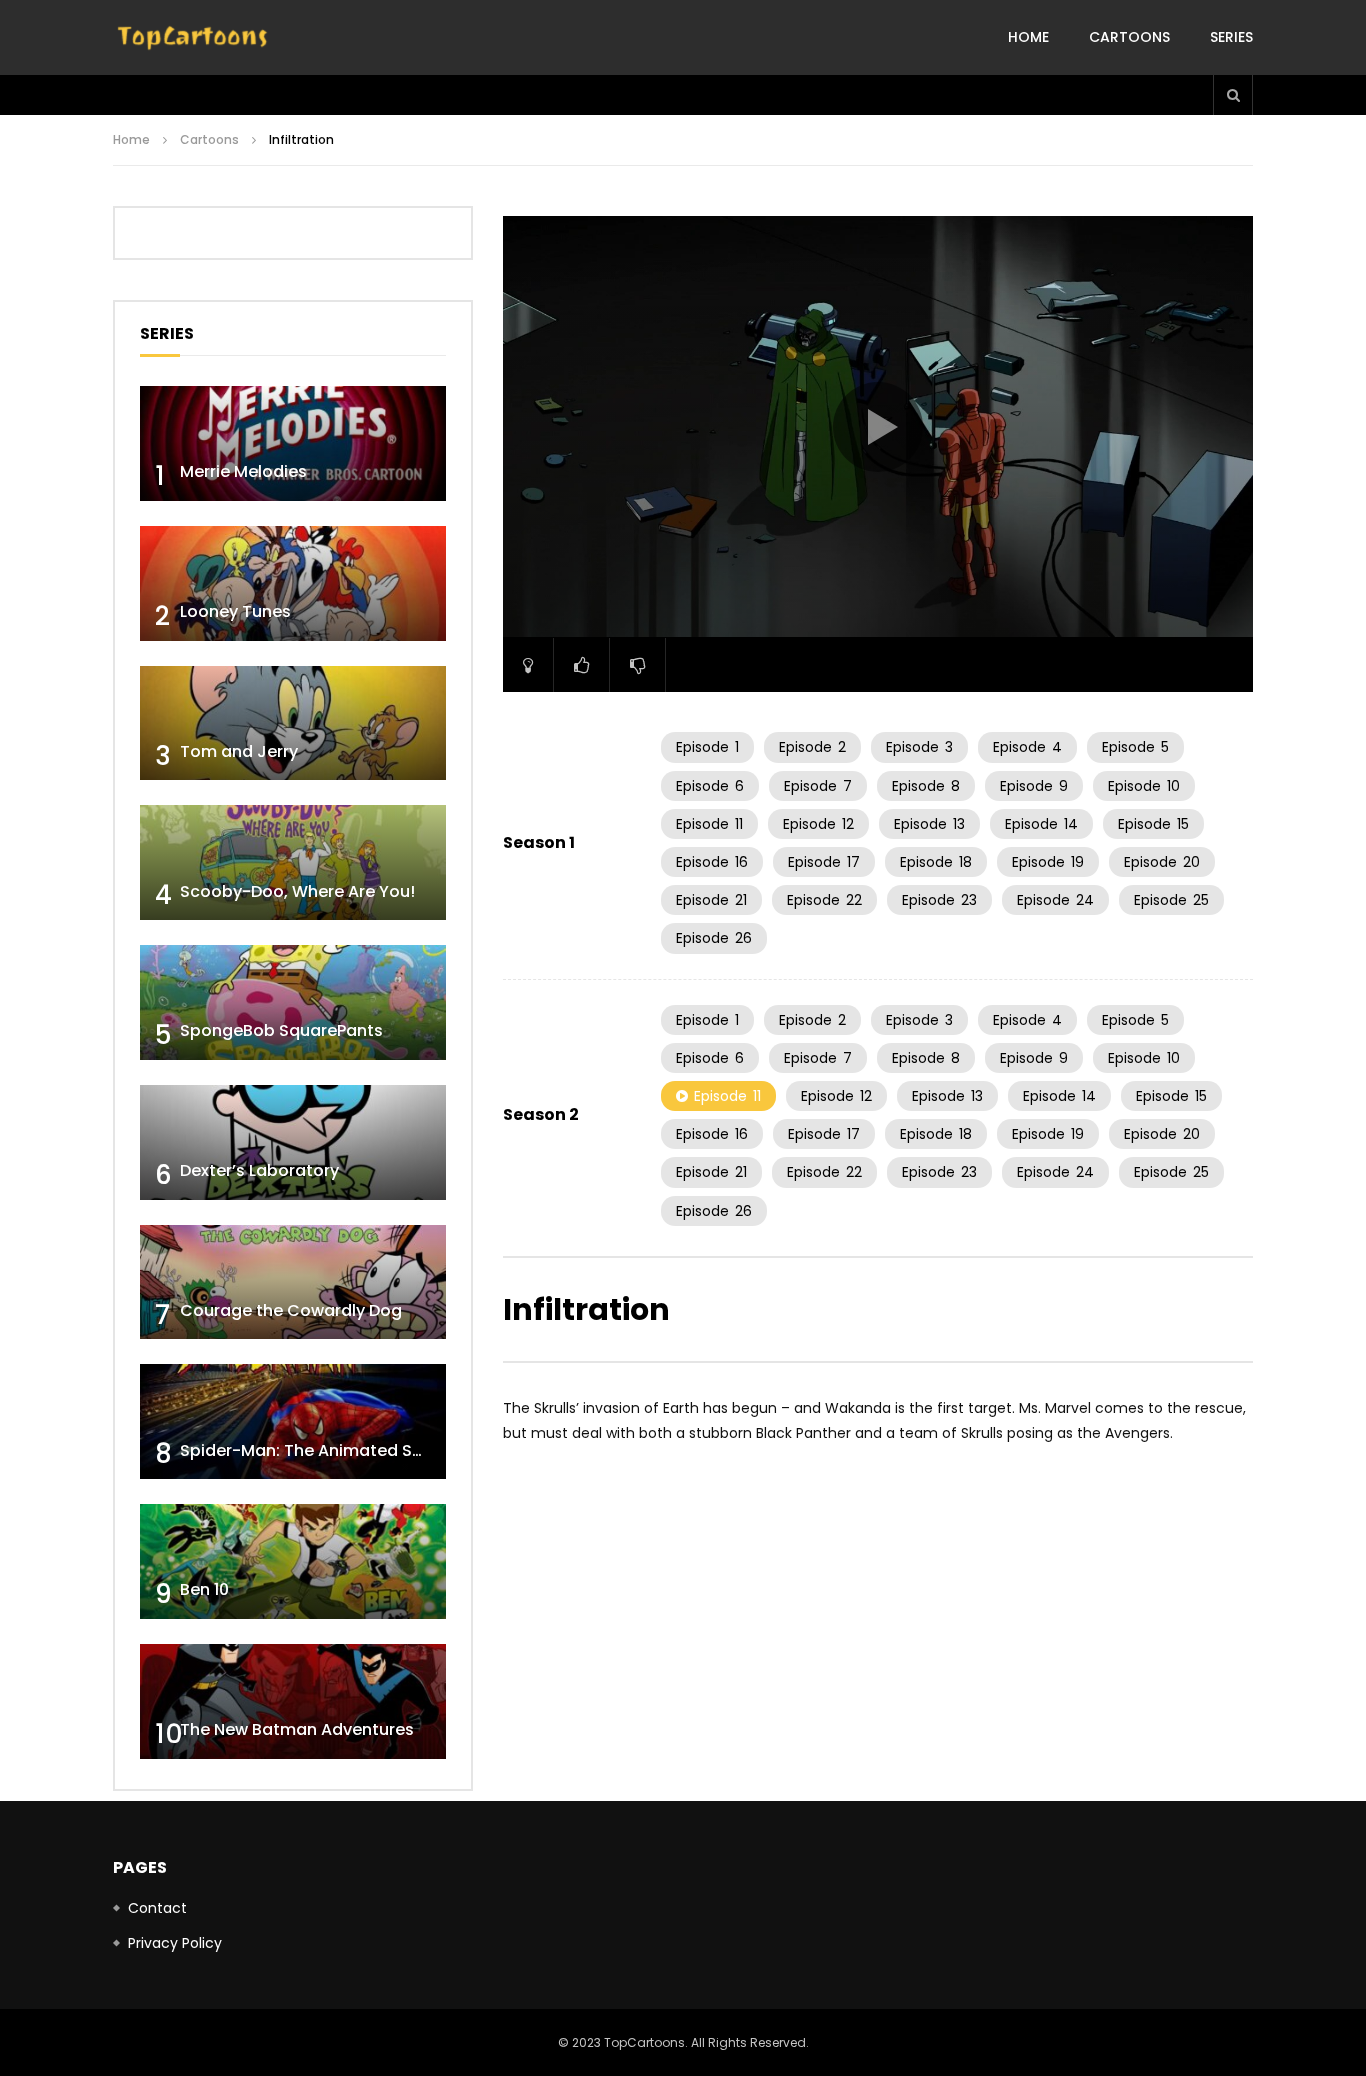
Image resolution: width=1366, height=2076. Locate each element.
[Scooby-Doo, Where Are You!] (293, 862)
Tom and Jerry (239, 751)
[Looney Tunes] (293, 583)
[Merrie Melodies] (293, 443)
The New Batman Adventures (297, 1729)
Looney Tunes (235, 611)
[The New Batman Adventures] (293, 1701)
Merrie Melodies (243, 471)
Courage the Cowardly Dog (291, 1310)
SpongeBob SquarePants (281, 1030)
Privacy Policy (175, 1943)
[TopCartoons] (193, 38)
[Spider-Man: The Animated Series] (293, 1421)
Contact (157, 1908)
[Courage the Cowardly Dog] (293, 1282)
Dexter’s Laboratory (259, 1170)
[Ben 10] (293, 1561)
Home (1028, 37)
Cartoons (1129, 37)
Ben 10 (204, 1589)
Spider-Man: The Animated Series (315, 1450)
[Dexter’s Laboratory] (293, 1142)
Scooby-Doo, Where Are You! (297, 891)
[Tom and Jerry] (293, 723)
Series (1231, 37)
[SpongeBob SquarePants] (293, 1002)
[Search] (1233, 95)
